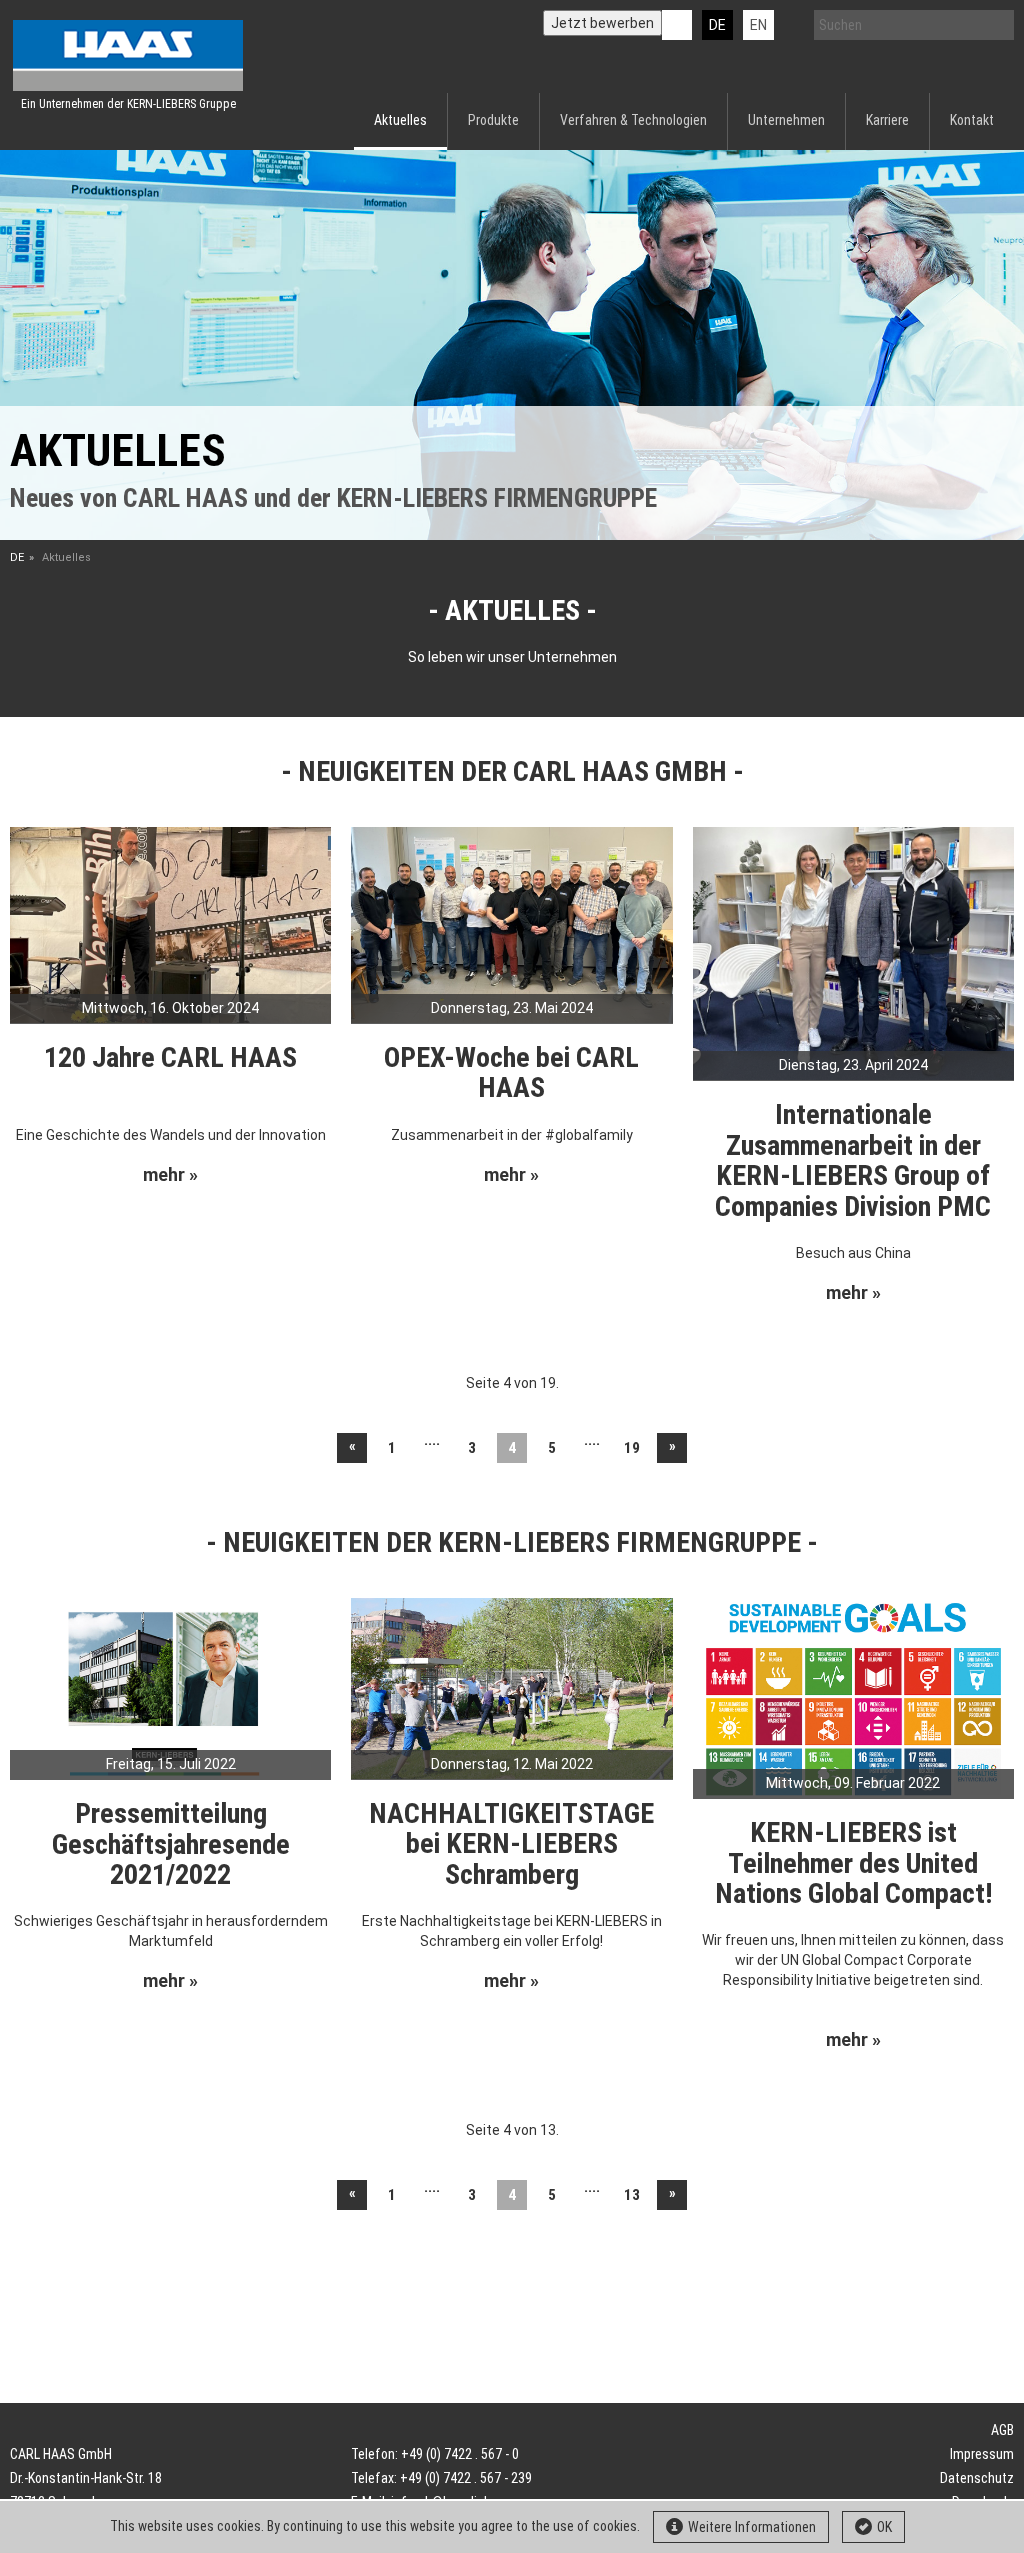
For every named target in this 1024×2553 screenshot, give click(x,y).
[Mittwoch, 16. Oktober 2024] (170, 924)
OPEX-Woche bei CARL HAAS (511, 1073)
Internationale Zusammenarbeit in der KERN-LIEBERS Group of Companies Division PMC (853, 1160)
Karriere (887, 120)
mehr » (170, 1175)
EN (758, 25)
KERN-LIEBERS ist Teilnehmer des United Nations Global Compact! (853, 1863)
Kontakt (972, 120)
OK (884, 2527)
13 (632, 2195)
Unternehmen (786, 120)
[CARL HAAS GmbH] (128, 55)
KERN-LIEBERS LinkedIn (677, 25)
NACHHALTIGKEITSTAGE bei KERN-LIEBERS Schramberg (511, 1844)
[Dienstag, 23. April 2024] (853, 952)
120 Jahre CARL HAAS (170, 1057)
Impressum (982, 2454)
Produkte (493, 120)
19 (632, 1448)
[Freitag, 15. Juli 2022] (170, 1687)
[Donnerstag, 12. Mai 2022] (511, 1687)
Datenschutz (977, 2478)
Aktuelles (400, 120)
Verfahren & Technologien (633, 120)
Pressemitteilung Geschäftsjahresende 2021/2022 (171, 1844)
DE (717, 25)
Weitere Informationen (752, 2527)
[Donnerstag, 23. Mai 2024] (511, 924)
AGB (1002, 2430)
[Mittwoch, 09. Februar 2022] (853, 1697)
